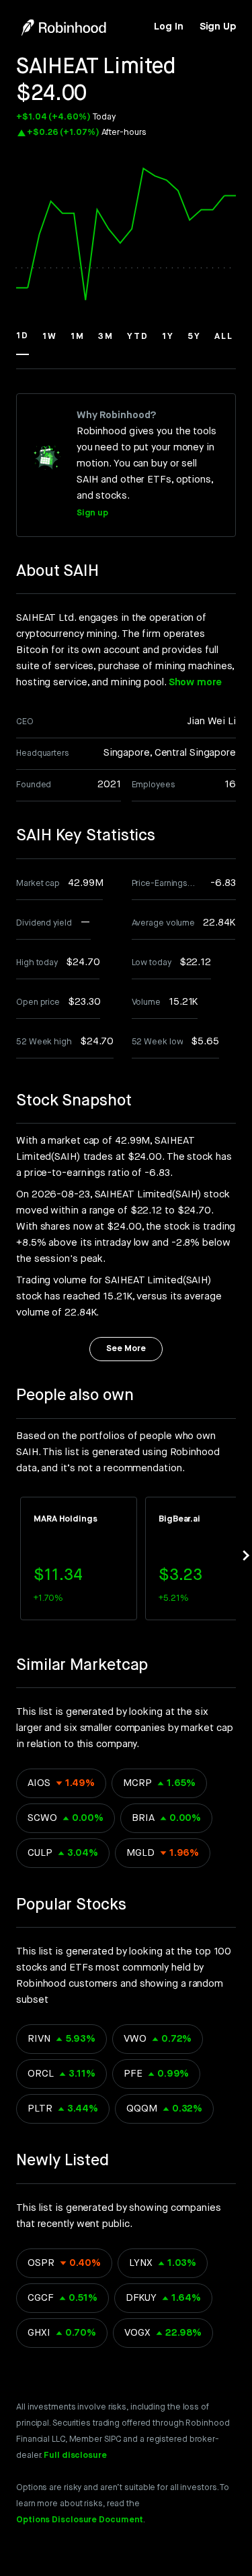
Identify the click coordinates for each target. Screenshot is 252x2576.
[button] (23, 342)
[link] (168, 27)
